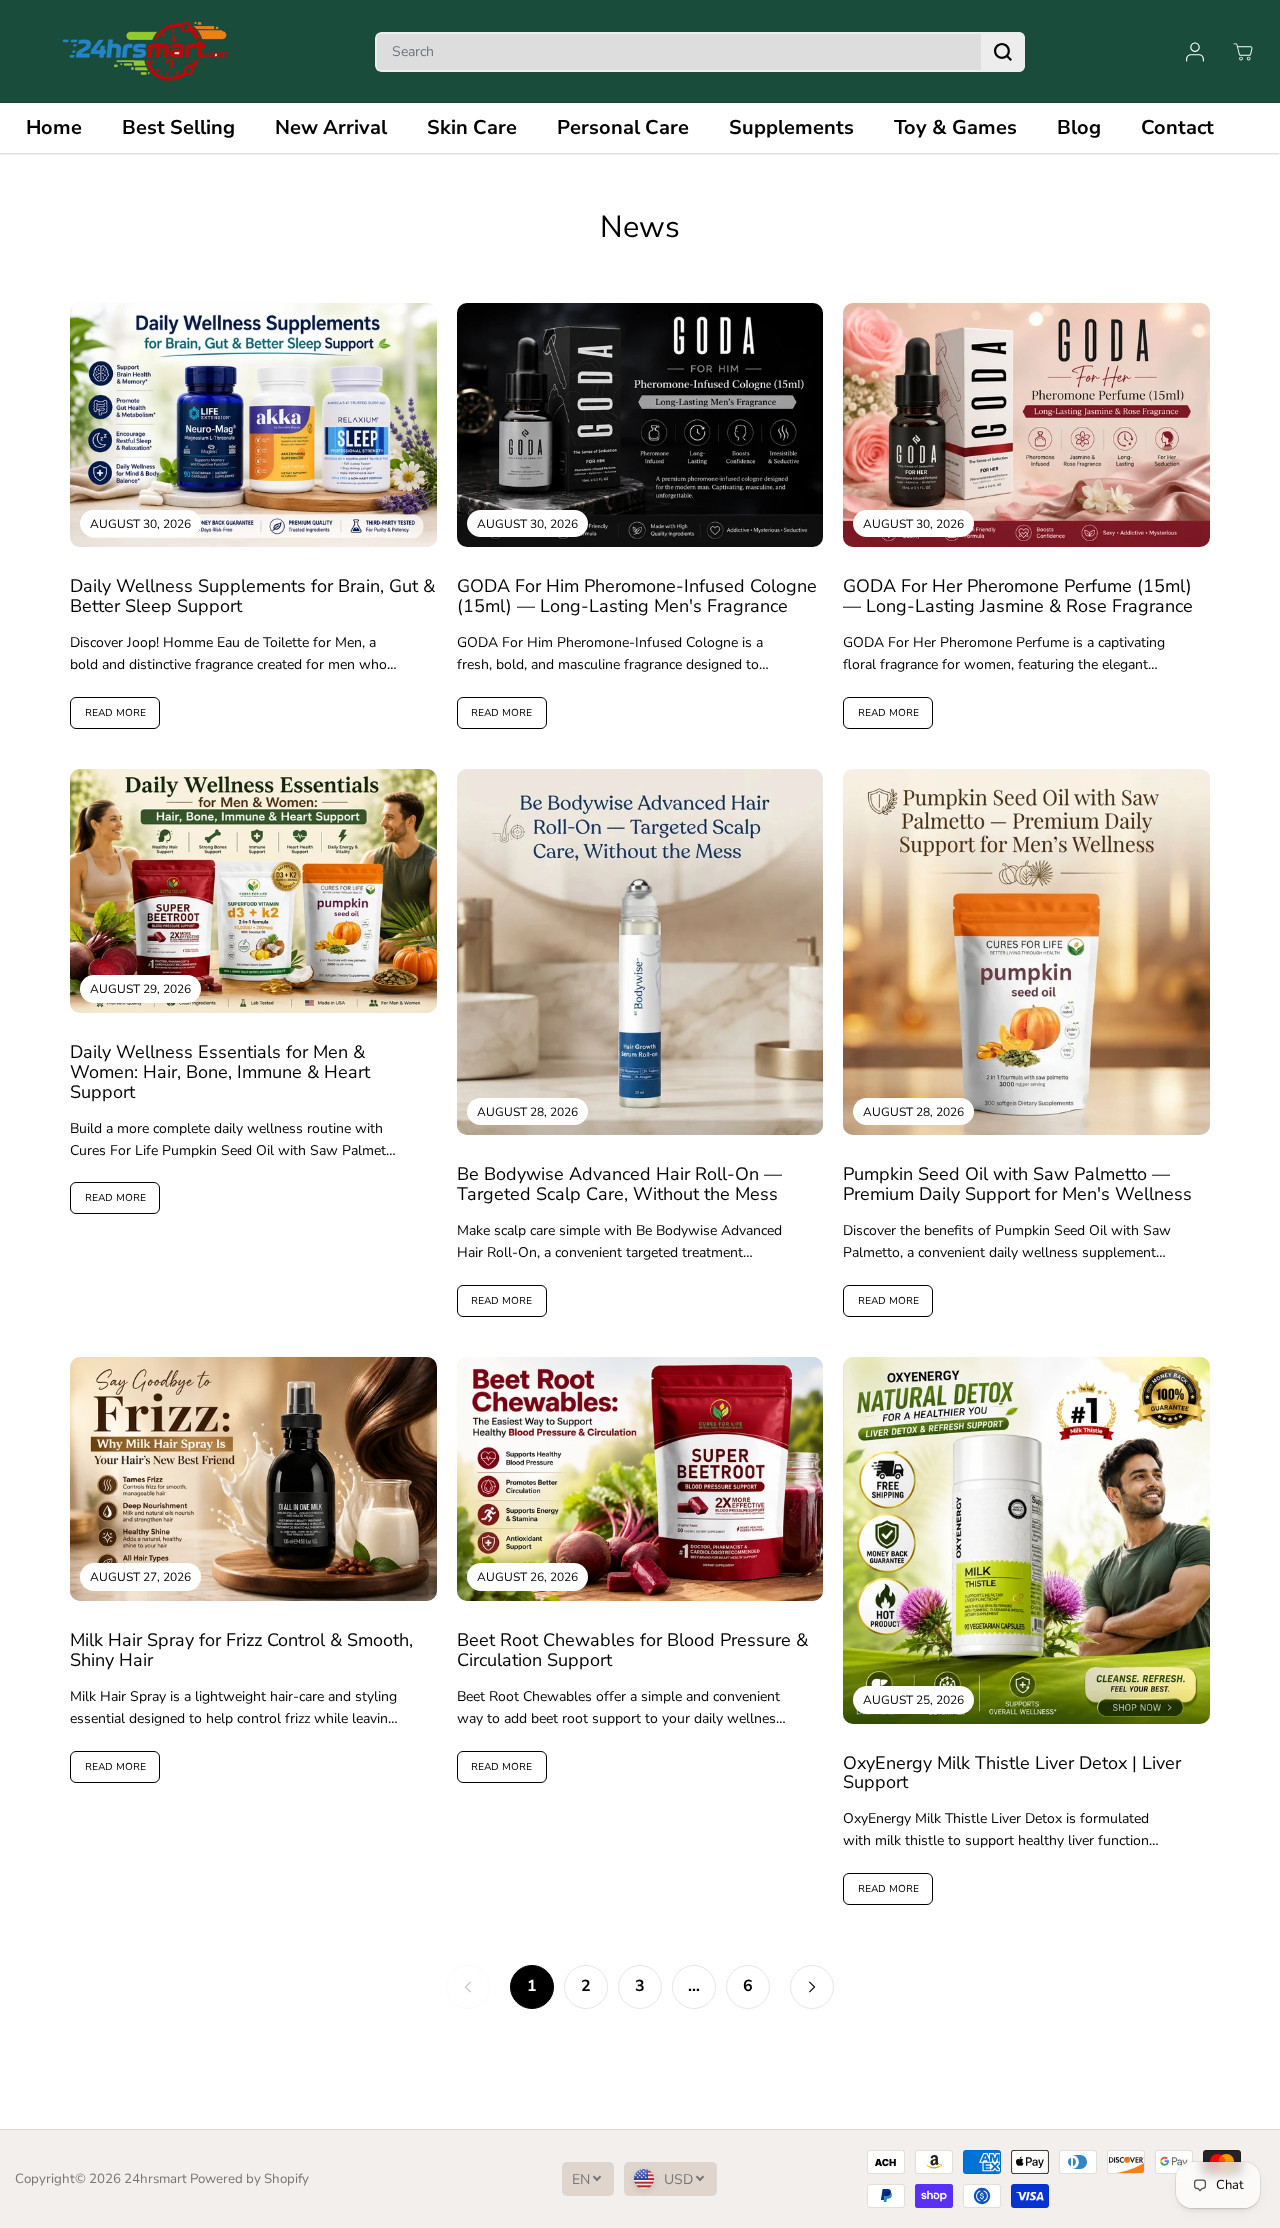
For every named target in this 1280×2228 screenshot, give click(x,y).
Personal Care (623, 127)
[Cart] (1243, 52)
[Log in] (1195, 52)
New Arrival (331, 127)
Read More (115, 713)
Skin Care (472, 127)
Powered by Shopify (249, 2179)
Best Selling (178, 127)
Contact (1177, 127)
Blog (1079, 127)
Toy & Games (955, 127)
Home (54, 127)
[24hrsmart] (145, 51)
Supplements (791, 127)
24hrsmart (155, 2179)
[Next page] (812, 1987)
